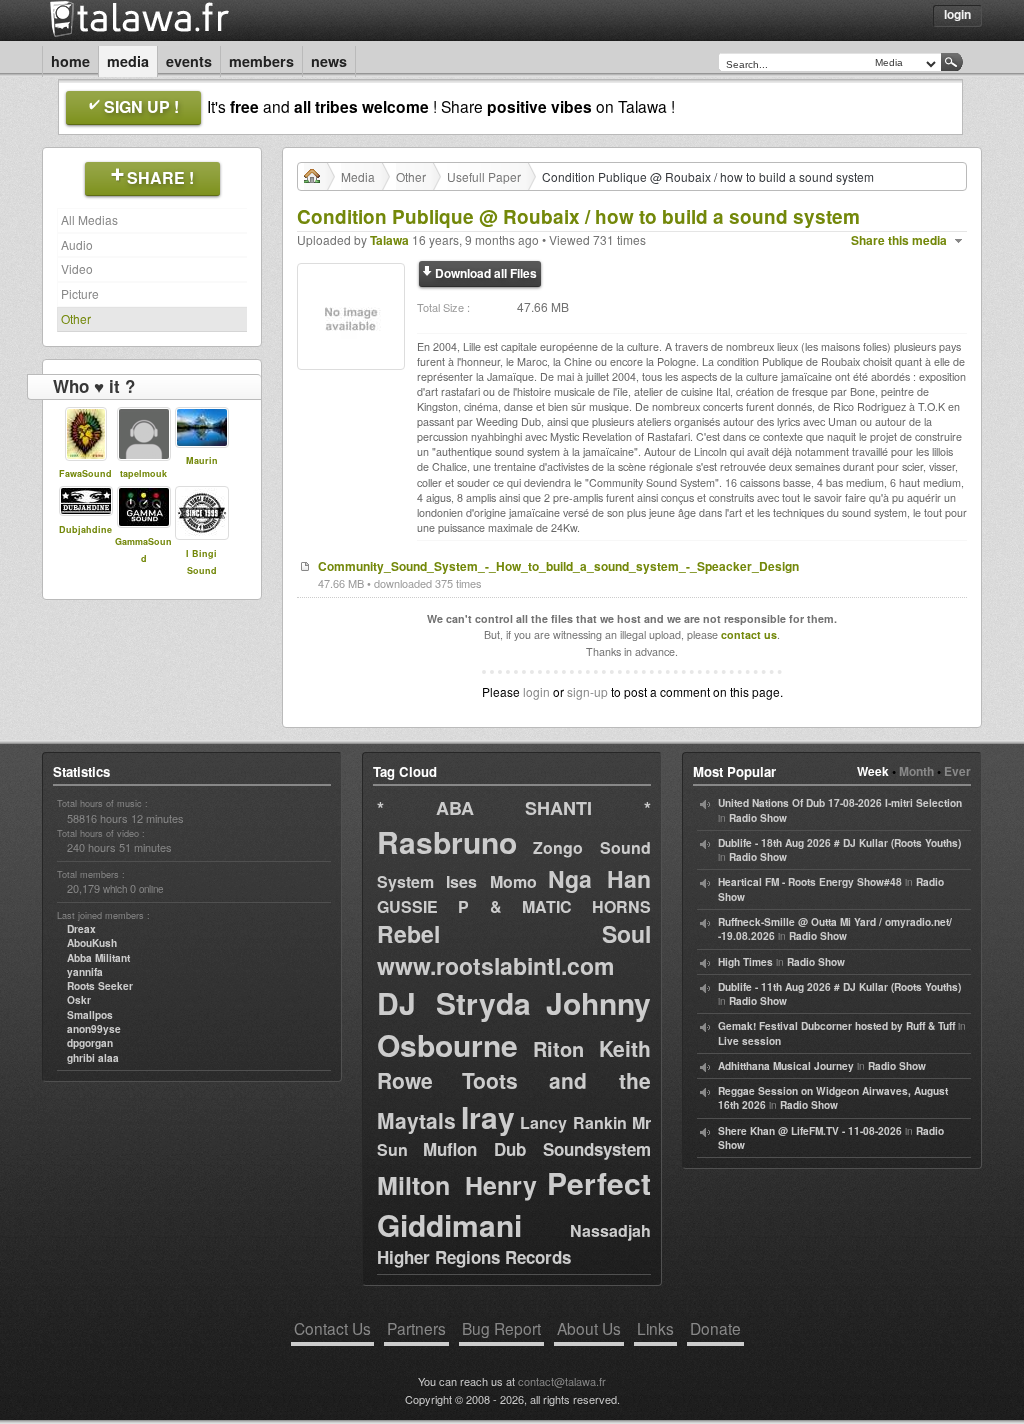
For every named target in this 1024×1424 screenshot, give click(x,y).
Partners (416, 1328)
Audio (77, 244)
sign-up (587, 691)
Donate (715, 1328)
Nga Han (599, 878)
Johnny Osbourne (514, 1023)
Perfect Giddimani (514, 1203)
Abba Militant (98, 958)
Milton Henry (457, 1185)
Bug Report (501, 1328)
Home (70, 61)
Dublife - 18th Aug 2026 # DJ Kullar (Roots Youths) (839, 843)
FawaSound (85, 473)
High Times (745, 962)
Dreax (81, 929)
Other (76, 318)
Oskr (79, 1000)
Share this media (899, 240)
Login (957, 14)
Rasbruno (447, 841)
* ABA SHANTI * (514, 808)
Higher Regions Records (474, 1257)
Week (873, 771)
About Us (589, 1328)
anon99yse (94, 1029)
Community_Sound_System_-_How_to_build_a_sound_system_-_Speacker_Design (558, 566)
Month (916, 771)
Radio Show (758, 818)
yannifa (85, 972)
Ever (957, 771)
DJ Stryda (454, 1002)
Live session (749, 1041)
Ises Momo (491, 881)
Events (189, 61)
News (329, 61)
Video (77, 268)
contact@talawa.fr (562, 1381)
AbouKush (92, 943)
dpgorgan (90, 1043)
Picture (80, 293)
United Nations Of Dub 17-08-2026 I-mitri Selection (840, 803)
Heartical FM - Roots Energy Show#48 (810, 882)
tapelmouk (143, 473)
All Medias (89, 219)
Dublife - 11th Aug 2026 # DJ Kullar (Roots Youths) (839, 987)
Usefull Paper (484, 176)
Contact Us (332, 1328)
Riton (558, 1048)
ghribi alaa (93, 1058)
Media (128, 61)
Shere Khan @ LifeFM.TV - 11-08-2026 (810, 1131)
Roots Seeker (100, 986)
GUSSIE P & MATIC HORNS (514, 906)
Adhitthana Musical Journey (786, 1066)
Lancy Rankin (573, 1122)
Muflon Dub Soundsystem (537, 1149)
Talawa (389, 240)
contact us (749, 634)
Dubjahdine (85, 529)
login (536, 691)
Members (261, 61)
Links (655, 1328)
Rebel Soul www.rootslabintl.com (514, 949)
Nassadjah (610, 1230)
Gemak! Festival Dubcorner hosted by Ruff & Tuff (836, 1026)
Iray (488, 1116)
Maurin (202, 460)
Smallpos (90, 1015)
